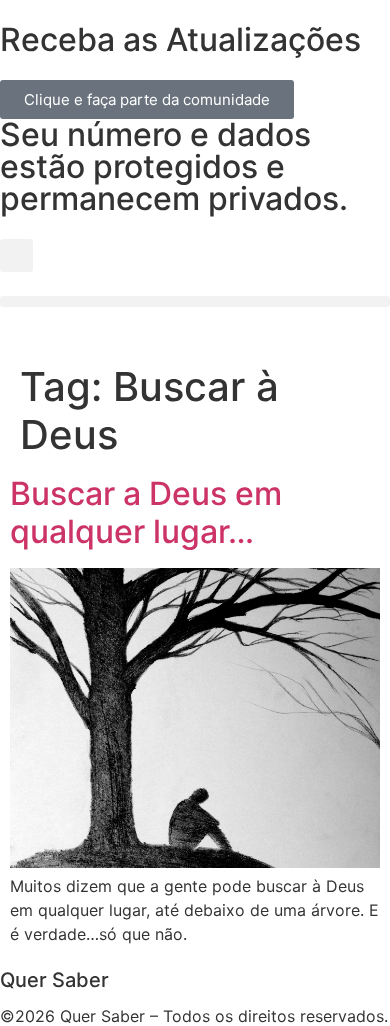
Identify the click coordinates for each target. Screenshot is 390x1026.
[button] (16, 255)
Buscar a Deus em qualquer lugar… (146, 512)
